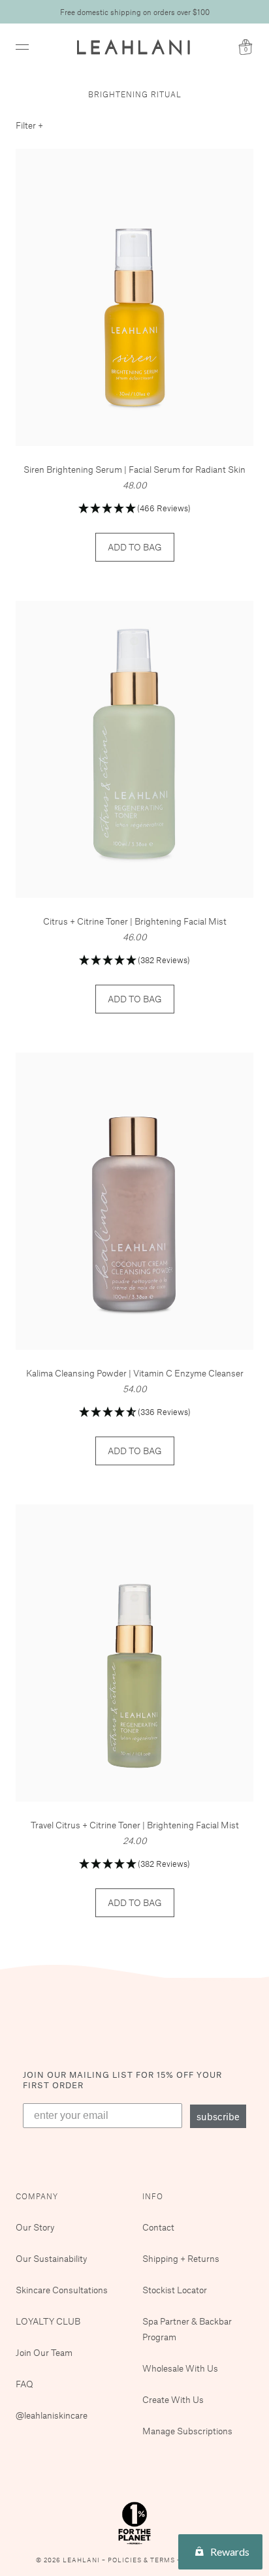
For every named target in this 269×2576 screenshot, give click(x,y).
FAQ (24, 2384)
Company (37, 2196)
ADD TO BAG (135, 547)
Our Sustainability (51, 2258)
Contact (158, 2227)
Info (153, 2196)
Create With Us (173, 2399)
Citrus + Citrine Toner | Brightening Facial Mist (135, 921)
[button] (134, 509)
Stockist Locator (175, 2290)
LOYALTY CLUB (48, 2321)
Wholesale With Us (180, 2368)
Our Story (35, 2227)
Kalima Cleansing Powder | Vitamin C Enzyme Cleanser (135, 1373)
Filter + (29, 125)
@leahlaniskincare (52, 2415)
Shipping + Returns (181, 2258)
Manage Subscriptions (187, 2431)
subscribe (218, 2116)
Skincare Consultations (62, 2290)
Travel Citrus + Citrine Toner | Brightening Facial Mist (135, 1825)
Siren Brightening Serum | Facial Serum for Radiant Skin (134, 469)
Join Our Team (44, 2352)
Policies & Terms (142, 2560)
